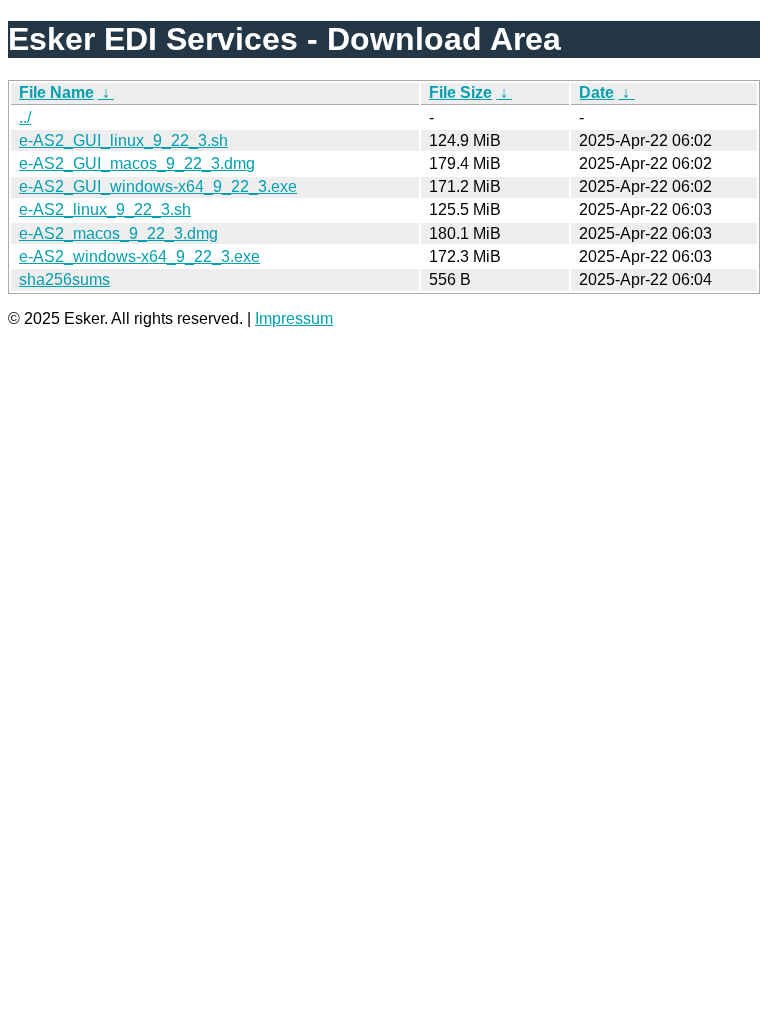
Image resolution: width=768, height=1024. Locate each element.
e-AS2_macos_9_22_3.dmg (118, 233)
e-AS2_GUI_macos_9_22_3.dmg (137, 163)
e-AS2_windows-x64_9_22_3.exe (139, 256)
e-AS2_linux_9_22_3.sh (105, 209)
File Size (460, 92)
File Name (56, 92)
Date (596, 92)
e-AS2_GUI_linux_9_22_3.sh (123, 140)
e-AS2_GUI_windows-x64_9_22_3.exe (158, 186)
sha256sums (64, 279)
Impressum (294, 318)
